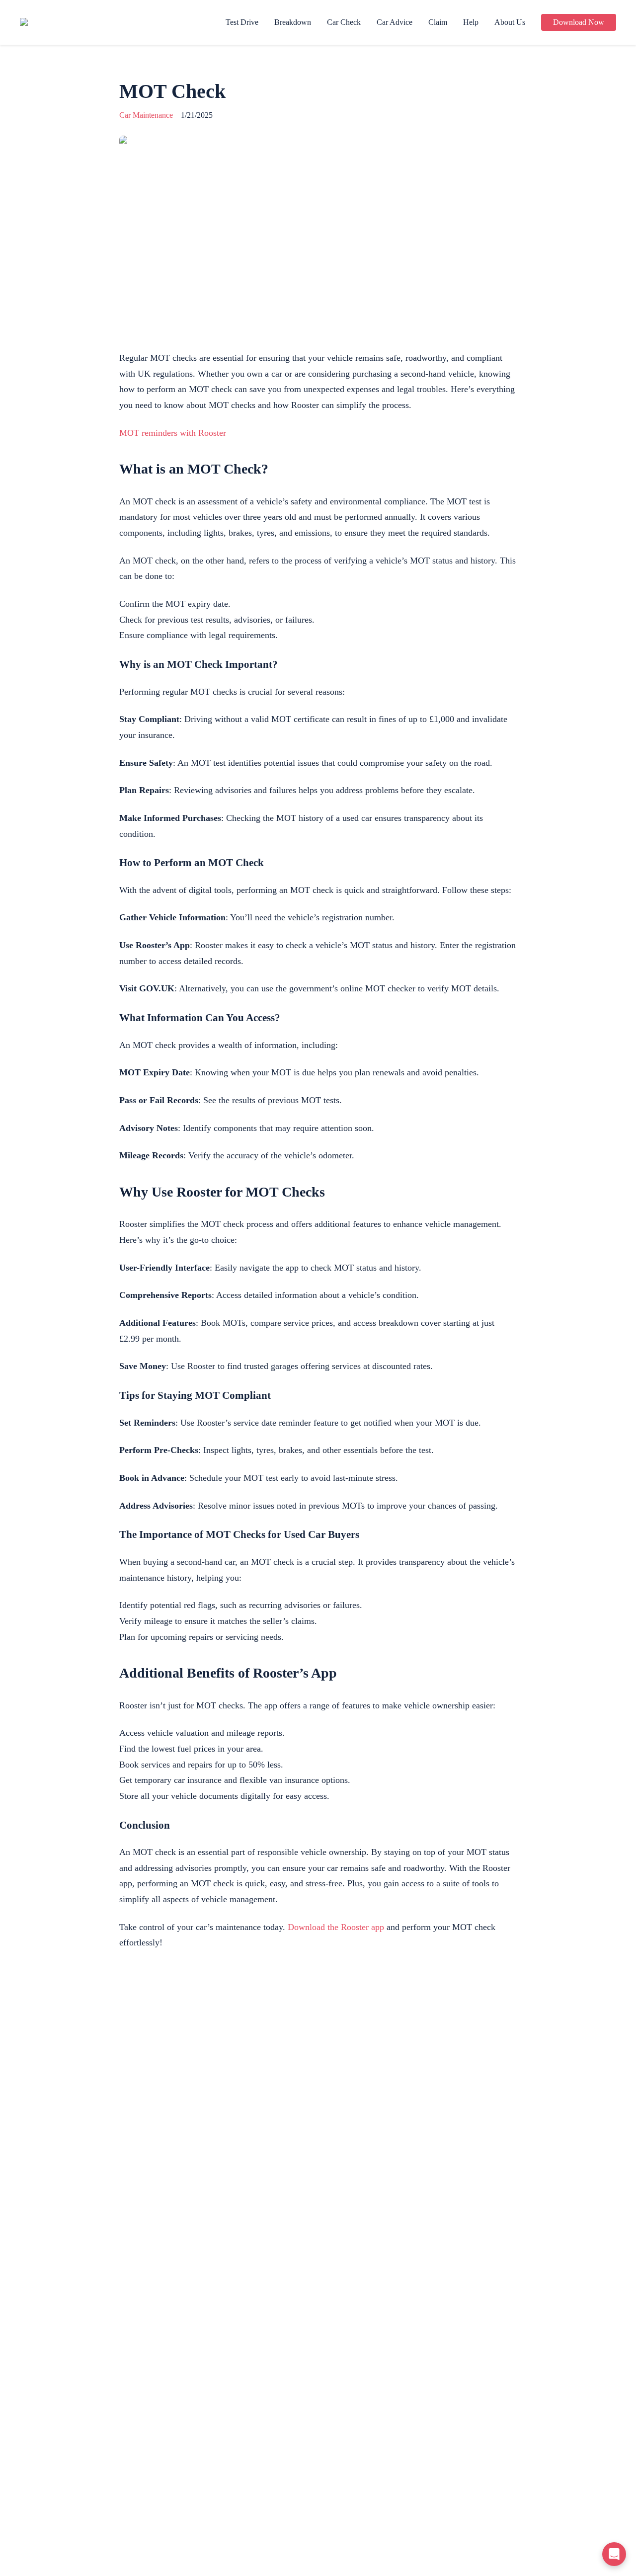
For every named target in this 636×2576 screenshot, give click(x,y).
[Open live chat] (614, 2554)
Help (471, 22)
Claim (438, 22)
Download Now (579, 22)
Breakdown (293, 22)
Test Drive (242, 22)
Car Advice (395, 22)
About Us (510, 22)
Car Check (344, 22)
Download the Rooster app (336, 1927)
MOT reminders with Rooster (173, 433)
